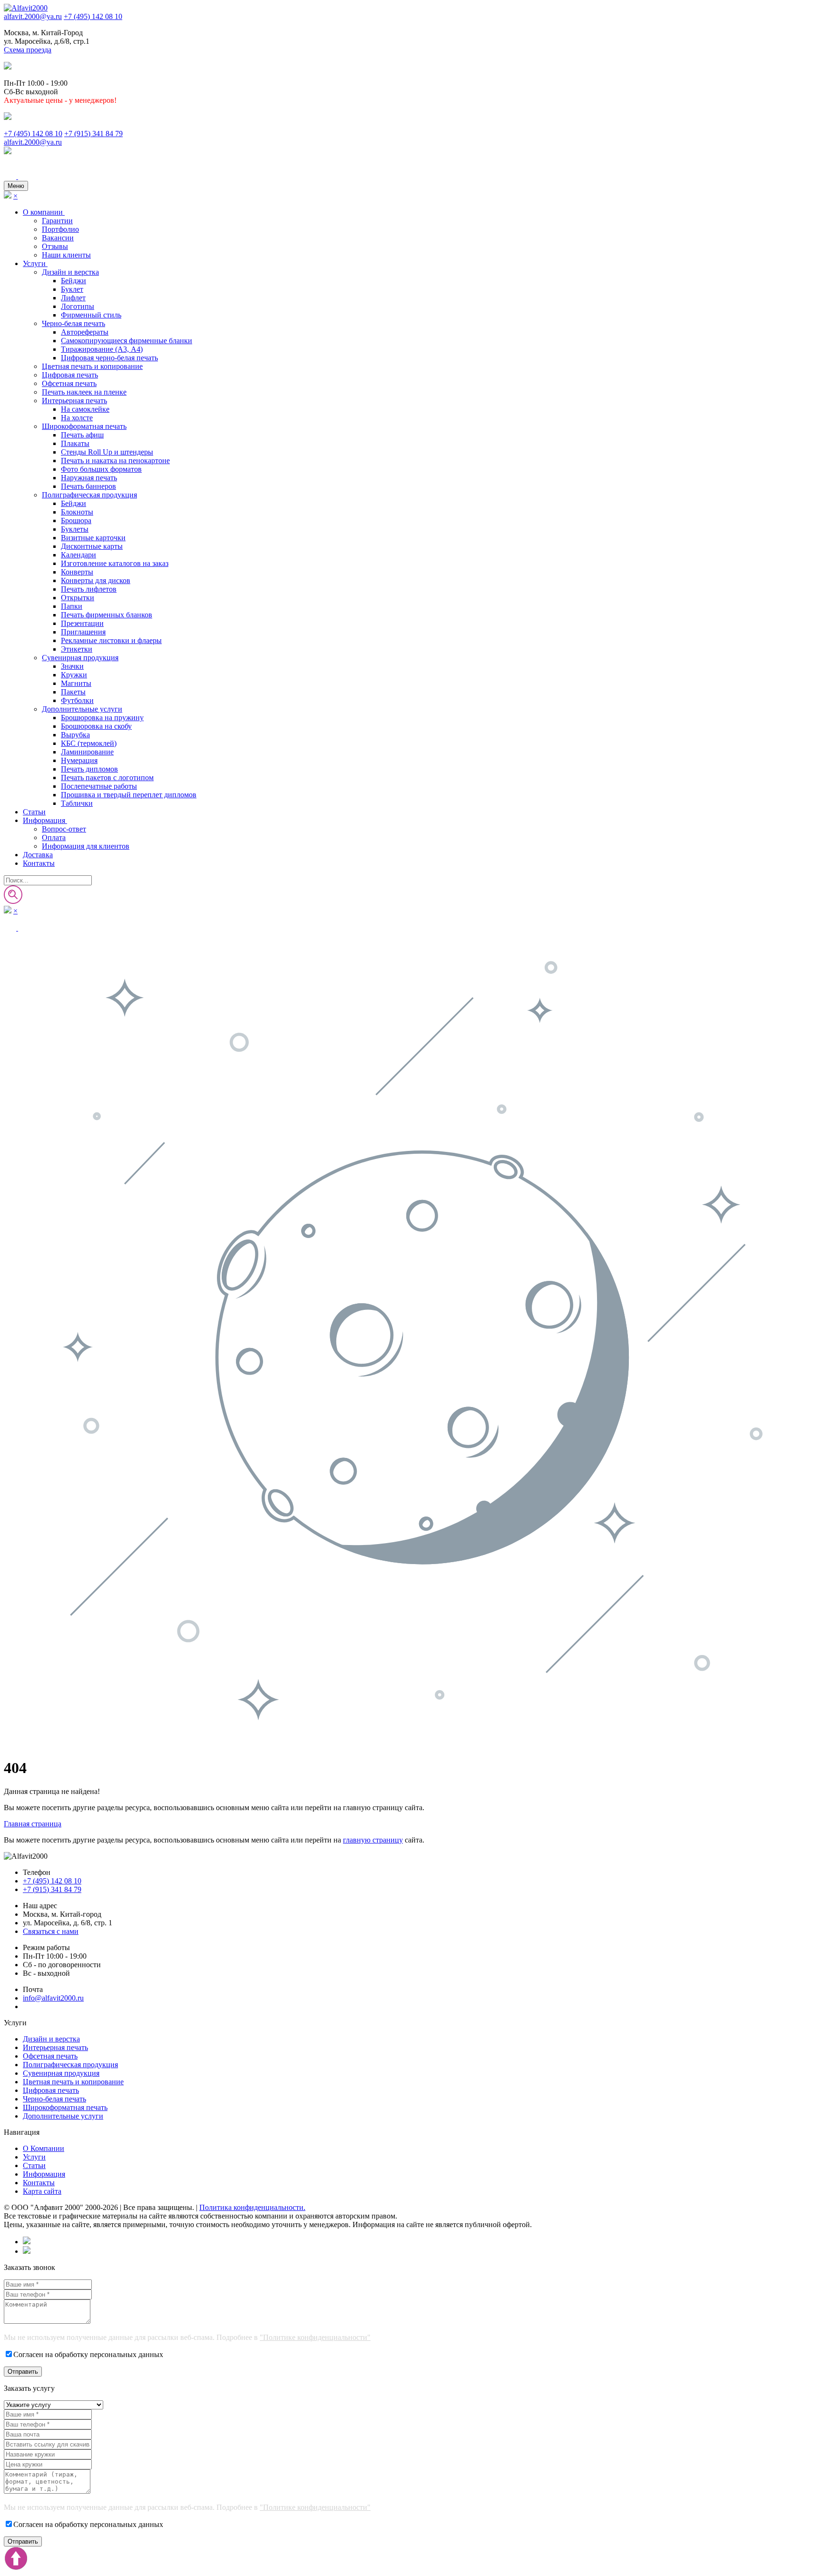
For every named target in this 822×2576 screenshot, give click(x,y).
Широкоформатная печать (84, 426)
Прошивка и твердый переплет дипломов (129, 795)
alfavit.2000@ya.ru (33, 16)
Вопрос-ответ (64, 829)
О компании (44, 212)
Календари (78, 555)
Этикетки (77, 649)
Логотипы (78, 306)
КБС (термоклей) (89, 743)
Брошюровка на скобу (96, 726)
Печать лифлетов (89, 589)
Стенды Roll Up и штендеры (107, 452)
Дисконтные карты (92, 546)
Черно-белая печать (73, 323)
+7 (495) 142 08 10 (93, 16)
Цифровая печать (70, 375)
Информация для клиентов (86, 846)
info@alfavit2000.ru (53, 1998)
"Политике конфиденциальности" (315, 2337)
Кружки (74, 675)
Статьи (34, 812)
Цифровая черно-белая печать (109, 358)
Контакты (39, 863)
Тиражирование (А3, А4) (102, 349)
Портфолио (60, 229)
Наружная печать (89, 478)
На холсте (77, 418)
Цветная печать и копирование (92, 366)
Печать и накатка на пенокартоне (115, 461)
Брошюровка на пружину (102, 718)
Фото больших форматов (101, 469)
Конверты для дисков (96, 580)
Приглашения (83, 632)
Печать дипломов (89, 769)
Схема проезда (28, 50)
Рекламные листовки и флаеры (111, 640)
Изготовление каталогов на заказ (115, 563)
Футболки (77, 700)
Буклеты (75, 529)
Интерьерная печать (74, 401)
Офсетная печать (69, 383)
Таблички (77, 803)
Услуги (35, 263)
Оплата (54, 837)
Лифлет (73, 298)
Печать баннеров (88, 486)
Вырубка (75, 735)
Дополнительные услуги (82, 709)
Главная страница (33, 1824)
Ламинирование (87, 752)
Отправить (23, 2372)
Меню (16, 186)
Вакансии (58, 238)
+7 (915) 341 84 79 (93, 134)
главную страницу (373, 1840)
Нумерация (79, 760)
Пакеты (73, 692)
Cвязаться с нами (51, 1931)
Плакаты (75, 443)
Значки (72, 666)
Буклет (72, 289)
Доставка (38, 855)
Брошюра (76, 520)
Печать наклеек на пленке (84, 392)
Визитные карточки (93, 538)
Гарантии (57, 221)
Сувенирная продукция (80, 658)
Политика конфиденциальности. (252, 2207)
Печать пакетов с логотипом (107, 778)
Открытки (78, 598)
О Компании (44, 2148)
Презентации (82, 623)
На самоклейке (85, 409)
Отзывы (55, 246)
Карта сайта (42, 2191)
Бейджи (73, 281)
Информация (45, 820)
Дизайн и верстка (70, 272)
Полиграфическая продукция (89, 495)
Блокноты (77, 512)
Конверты (77, 572)
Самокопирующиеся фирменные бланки (127, 341)
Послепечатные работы (99, 786)
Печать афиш (82, 435)
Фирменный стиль (91, 315)
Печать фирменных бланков (107, 615)
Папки (72, 606)
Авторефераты (85, 332)
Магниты (76, 683)
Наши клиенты (66, 255)
